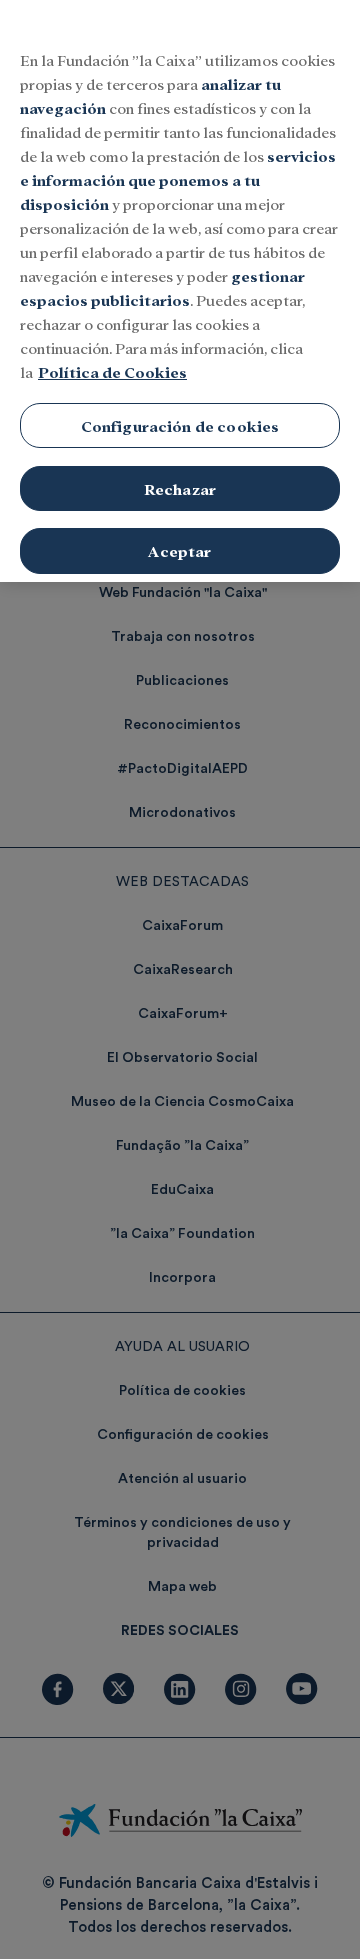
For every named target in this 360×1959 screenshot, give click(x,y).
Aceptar (179, 550)
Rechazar (180, 488)
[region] (180, 291)
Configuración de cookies (180, 425)
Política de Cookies (112, 371)
